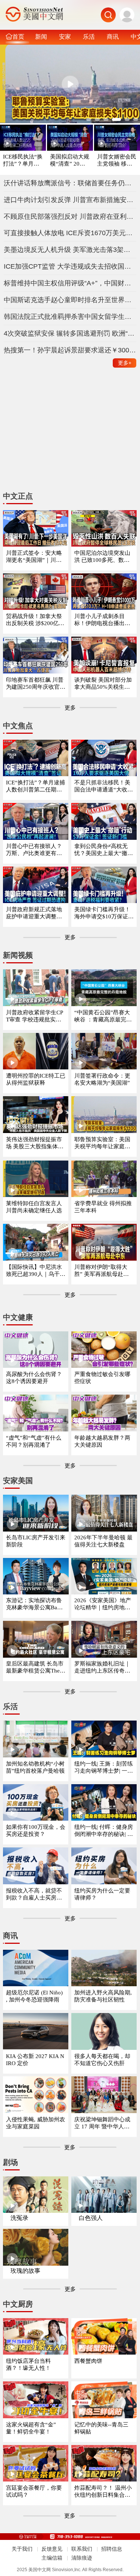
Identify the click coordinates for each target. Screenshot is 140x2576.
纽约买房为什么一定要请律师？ (102, 1894)
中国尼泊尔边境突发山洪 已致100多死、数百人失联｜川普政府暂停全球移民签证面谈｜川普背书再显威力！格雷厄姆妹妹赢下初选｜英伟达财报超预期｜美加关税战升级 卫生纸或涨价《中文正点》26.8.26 (103, 557)
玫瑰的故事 (25, 2271)
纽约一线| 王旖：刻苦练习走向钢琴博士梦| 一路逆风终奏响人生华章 (104, 1768)
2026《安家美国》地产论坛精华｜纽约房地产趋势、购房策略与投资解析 (103, 1604)
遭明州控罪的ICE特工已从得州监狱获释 (36, 1079)
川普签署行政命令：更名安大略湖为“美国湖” (102, 1079)
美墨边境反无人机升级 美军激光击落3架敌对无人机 (70, 250)
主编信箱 (52, 2558)
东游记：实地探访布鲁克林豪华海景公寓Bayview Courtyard (35, 1604)
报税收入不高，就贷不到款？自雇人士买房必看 (34, 1895)
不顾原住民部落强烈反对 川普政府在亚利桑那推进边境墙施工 (70, 217)
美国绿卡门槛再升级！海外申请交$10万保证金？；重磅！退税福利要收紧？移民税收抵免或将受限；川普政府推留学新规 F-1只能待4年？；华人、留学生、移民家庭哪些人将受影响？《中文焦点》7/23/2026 (103, 913)
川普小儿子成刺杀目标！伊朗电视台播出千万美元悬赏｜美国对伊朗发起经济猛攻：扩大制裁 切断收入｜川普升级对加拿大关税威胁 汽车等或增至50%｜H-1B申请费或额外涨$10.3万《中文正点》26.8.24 (103, 620)
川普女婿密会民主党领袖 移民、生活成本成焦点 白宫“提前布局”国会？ (117, 161)
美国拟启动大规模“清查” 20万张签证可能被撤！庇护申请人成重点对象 (70, 161)
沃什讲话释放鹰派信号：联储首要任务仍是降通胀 (70, 183)
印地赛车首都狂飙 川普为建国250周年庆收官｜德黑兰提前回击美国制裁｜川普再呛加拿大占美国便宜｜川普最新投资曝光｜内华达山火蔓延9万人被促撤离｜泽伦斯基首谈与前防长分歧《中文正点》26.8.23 (36, 684)
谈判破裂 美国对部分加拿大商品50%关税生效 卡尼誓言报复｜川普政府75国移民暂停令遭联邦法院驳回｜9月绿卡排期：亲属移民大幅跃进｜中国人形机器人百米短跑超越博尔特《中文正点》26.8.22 (104, 684)
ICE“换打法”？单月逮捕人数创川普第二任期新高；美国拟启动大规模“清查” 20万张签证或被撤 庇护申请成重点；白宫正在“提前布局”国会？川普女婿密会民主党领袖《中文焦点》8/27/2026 (35, 786)
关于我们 (22, 2549)
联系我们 (82, 2549)
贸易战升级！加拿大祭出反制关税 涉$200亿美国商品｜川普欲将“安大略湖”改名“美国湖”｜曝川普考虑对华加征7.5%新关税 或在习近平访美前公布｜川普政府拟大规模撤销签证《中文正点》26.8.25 (35, 620)
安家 (65, 36)
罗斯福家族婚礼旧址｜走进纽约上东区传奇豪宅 (102, 1668)
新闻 (41, 36)
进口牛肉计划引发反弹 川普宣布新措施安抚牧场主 (70, 200)
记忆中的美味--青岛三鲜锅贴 (101, 2428)
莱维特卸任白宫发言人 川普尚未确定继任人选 (34, 1207)
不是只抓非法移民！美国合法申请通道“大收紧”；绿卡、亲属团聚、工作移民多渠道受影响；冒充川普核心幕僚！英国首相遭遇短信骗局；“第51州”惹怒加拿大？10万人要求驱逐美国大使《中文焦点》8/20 (104, 786)
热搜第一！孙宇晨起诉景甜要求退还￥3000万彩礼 (70, 350)
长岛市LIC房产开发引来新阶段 (36, 1541)
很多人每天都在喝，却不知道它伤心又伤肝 (102, 2060)
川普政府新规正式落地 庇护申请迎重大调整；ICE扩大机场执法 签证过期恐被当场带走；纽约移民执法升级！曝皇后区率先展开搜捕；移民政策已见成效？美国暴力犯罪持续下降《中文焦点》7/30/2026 (35, 913)
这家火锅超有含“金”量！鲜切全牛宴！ (31, 2428)
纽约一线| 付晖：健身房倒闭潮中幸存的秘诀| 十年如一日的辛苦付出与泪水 (104, 1831)
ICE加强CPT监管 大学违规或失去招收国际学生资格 (70, 266)
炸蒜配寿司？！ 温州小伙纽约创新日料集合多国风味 (103, 2492)
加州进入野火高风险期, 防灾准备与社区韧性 (103, 1996)
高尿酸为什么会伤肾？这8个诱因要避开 (34, 1378)
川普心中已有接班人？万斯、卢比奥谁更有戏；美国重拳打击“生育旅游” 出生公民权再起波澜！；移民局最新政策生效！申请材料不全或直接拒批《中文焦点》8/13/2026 (35, 850)
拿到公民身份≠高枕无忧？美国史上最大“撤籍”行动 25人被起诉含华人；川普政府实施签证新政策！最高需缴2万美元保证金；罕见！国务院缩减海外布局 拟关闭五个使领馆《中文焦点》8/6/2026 (104, 850)
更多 (125, 363)
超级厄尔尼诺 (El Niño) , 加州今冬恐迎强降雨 (34, 1996)
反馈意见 (52, 2549)
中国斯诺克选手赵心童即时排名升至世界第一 (70, 300)
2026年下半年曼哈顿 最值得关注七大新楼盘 (103, 1541)
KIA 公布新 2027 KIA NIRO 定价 (35, 2060)
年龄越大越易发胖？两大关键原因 (102, 1441)
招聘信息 (112, 2549)
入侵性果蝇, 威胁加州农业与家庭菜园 (35, 2123)
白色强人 (91, 2218)
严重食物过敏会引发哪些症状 (102, 1378)
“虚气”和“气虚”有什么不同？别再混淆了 (34, 1441)
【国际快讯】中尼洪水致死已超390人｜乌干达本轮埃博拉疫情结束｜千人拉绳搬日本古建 (36, 1271)
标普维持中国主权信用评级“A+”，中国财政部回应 (70, 283)
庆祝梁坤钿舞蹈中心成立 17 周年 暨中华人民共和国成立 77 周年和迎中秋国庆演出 (104, 2123)
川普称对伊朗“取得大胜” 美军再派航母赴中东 (102, 1271)
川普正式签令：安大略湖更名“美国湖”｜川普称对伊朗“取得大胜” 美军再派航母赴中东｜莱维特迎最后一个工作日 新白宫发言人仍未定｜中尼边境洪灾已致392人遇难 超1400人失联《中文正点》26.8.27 (36, 557)
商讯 (113, 36)
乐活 (89, 36)
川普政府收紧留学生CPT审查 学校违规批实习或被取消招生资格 (35, 1016)
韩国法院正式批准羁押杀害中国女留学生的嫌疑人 (70, 317)
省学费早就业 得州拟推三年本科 (103, 1207)
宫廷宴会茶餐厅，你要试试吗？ (34, 2491)
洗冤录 (19, 2218)
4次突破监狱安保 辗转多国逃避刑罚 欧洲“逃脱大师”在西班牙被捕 (70, 333)
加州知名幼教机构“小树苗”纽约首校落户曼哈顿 (35, 1767)
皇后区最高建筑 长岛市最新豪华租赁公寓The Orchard (36, 1668)
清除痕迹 (82, 2558)
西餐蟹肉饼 (88, 2361)
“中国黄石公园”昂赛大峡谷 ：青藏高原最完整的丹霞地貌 (103, 1016)
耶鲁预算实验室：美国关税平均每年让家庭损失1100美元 (102, 1143)
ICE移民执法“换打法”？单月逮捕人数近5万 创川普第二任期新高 (23, 161)
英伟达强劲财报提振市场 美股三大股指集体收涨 (35, 1143)
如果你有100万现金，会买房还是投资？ (36, 1831)
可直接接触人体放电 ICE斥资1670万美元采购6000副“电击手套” (70, 233)
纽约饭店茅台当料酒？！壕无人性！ (28, 2364)
